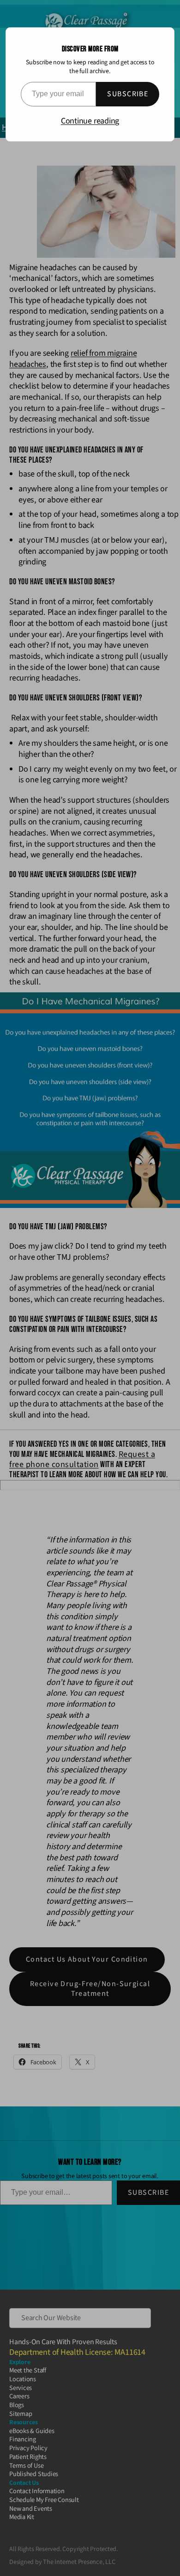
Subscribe (128, 94)
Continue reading (90, 121)
